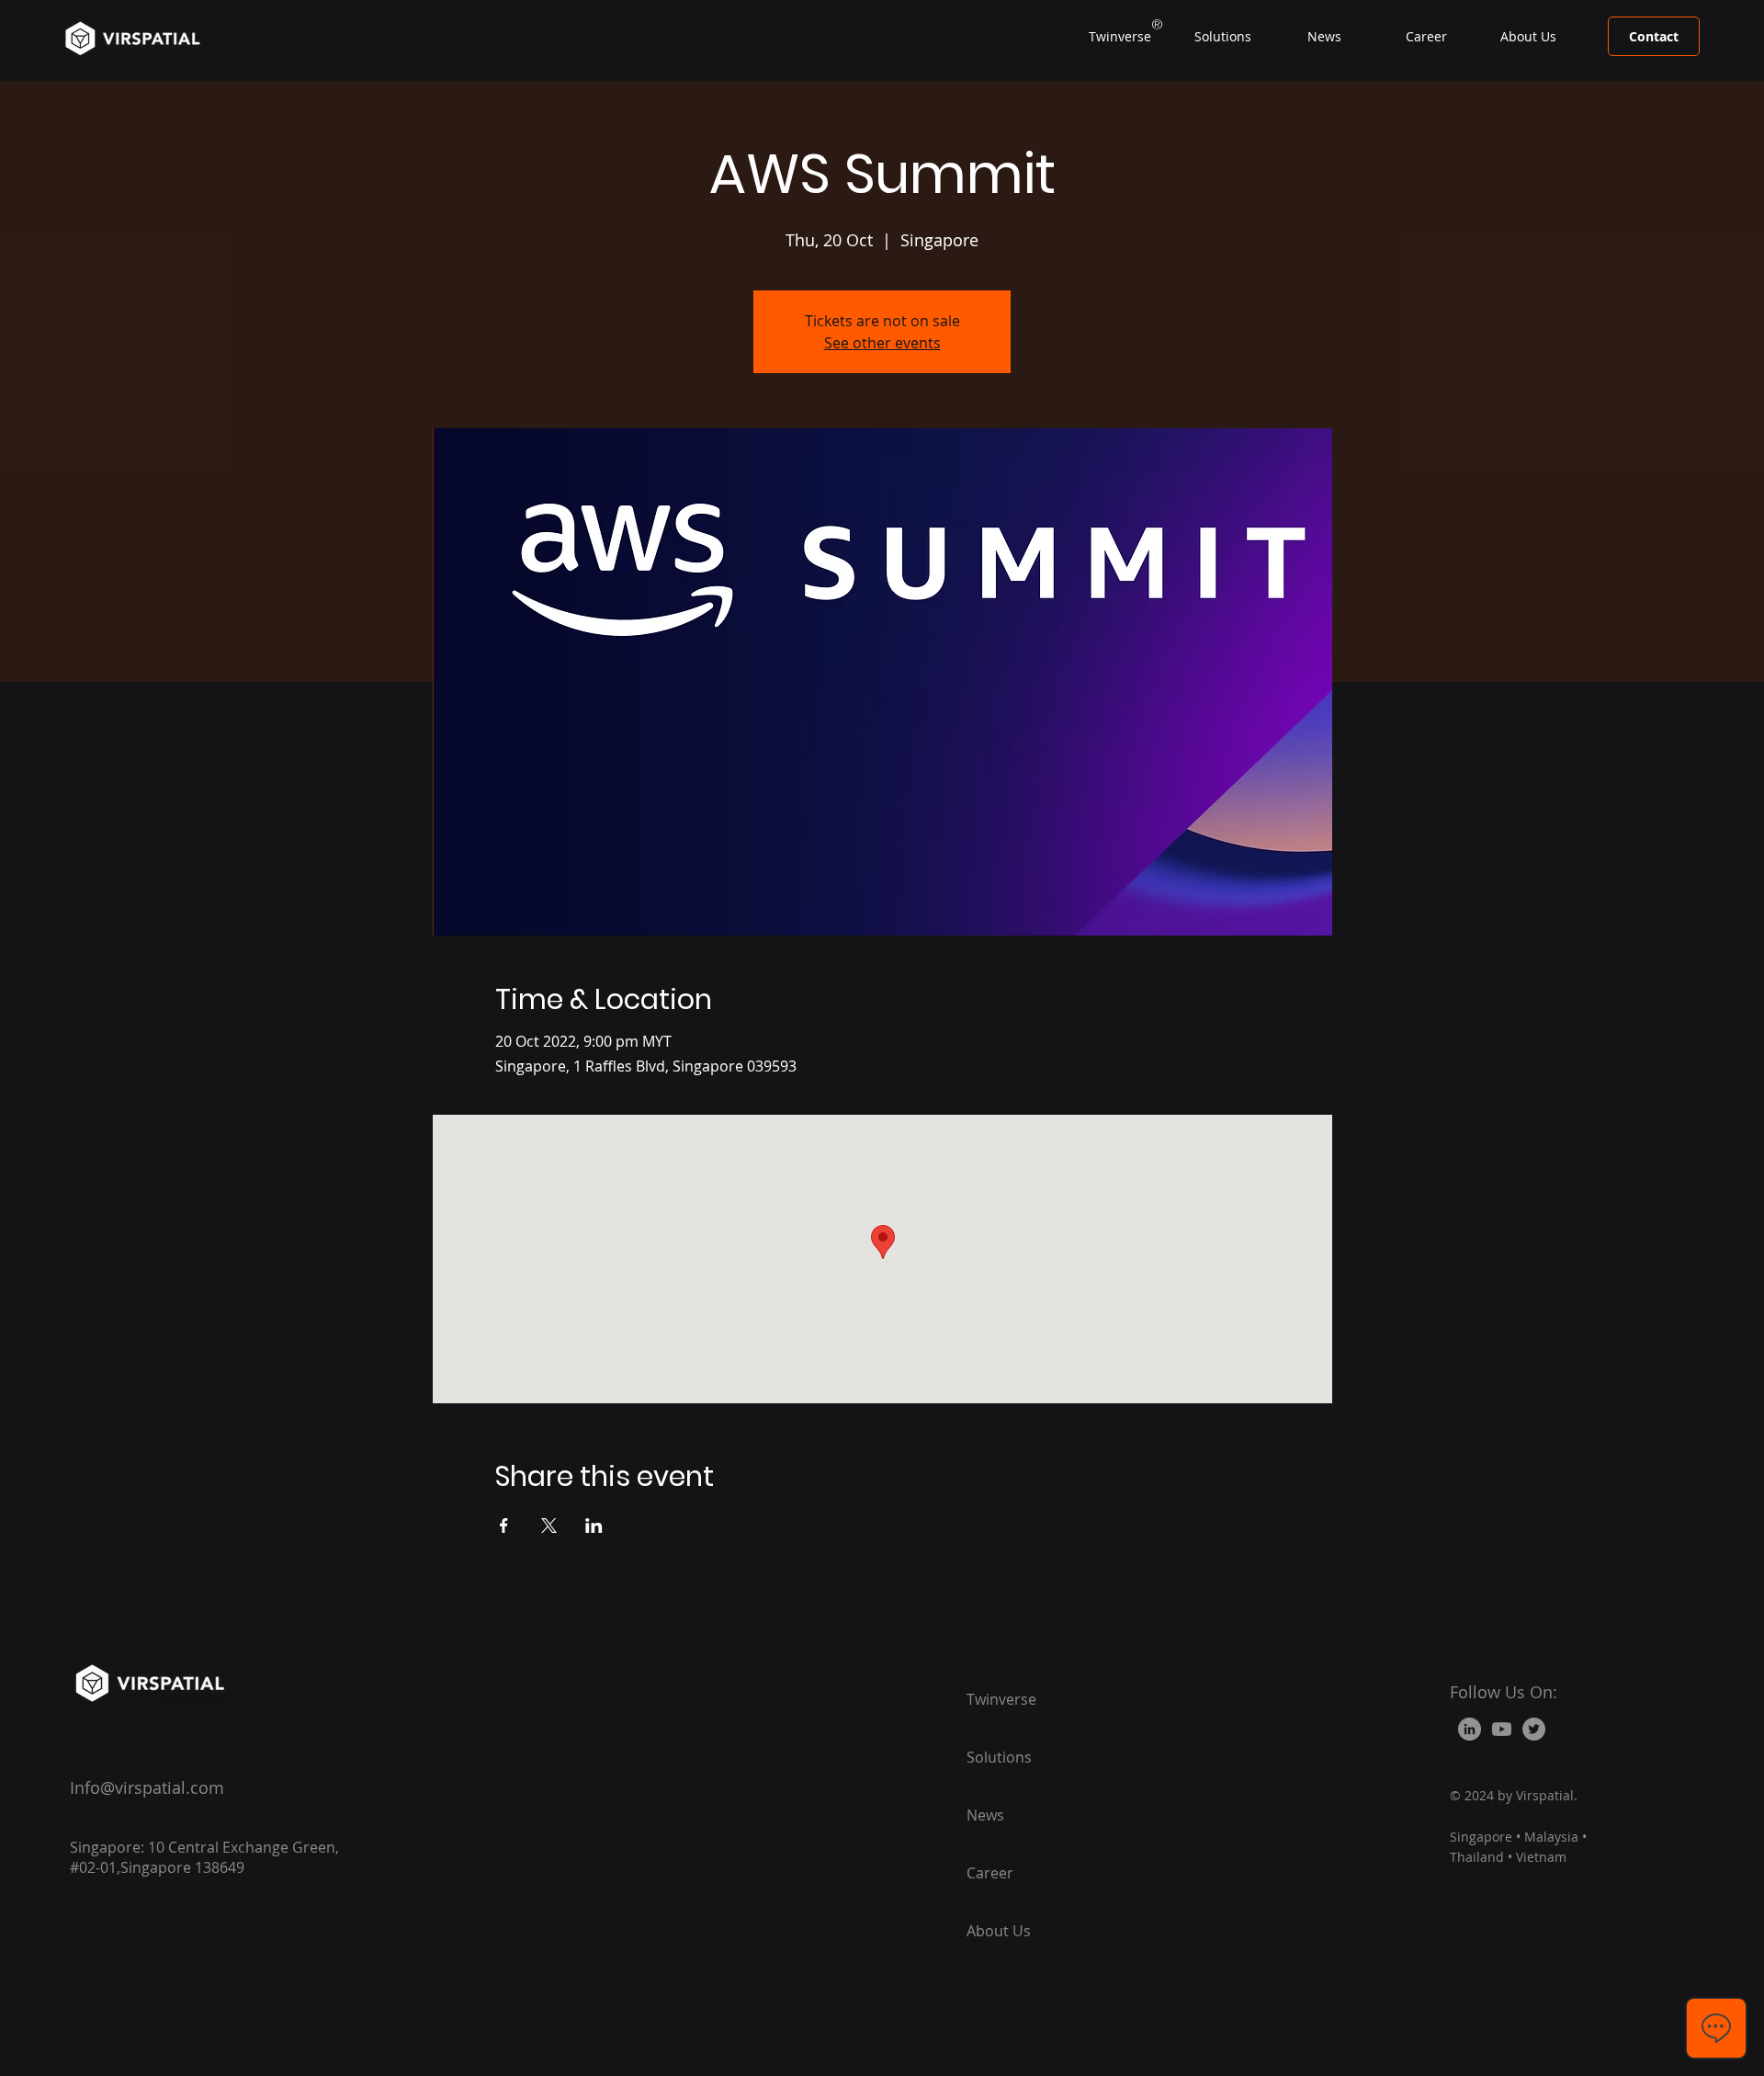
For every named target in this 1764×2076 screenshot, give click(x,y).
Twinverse (1001, 1699)
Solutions (999, 1757)
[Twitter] (1534, 1729)
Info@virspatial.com (147, 1787)
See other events (882, 343)
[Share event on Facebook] (504, 1526)
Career (990, 1873)
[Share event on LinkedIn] (594, 1526)
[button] (1222, 37)
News (985, 1815)
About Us (999, 1931)
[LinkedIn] (1470, 1729)
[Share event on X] (549, 1526)
